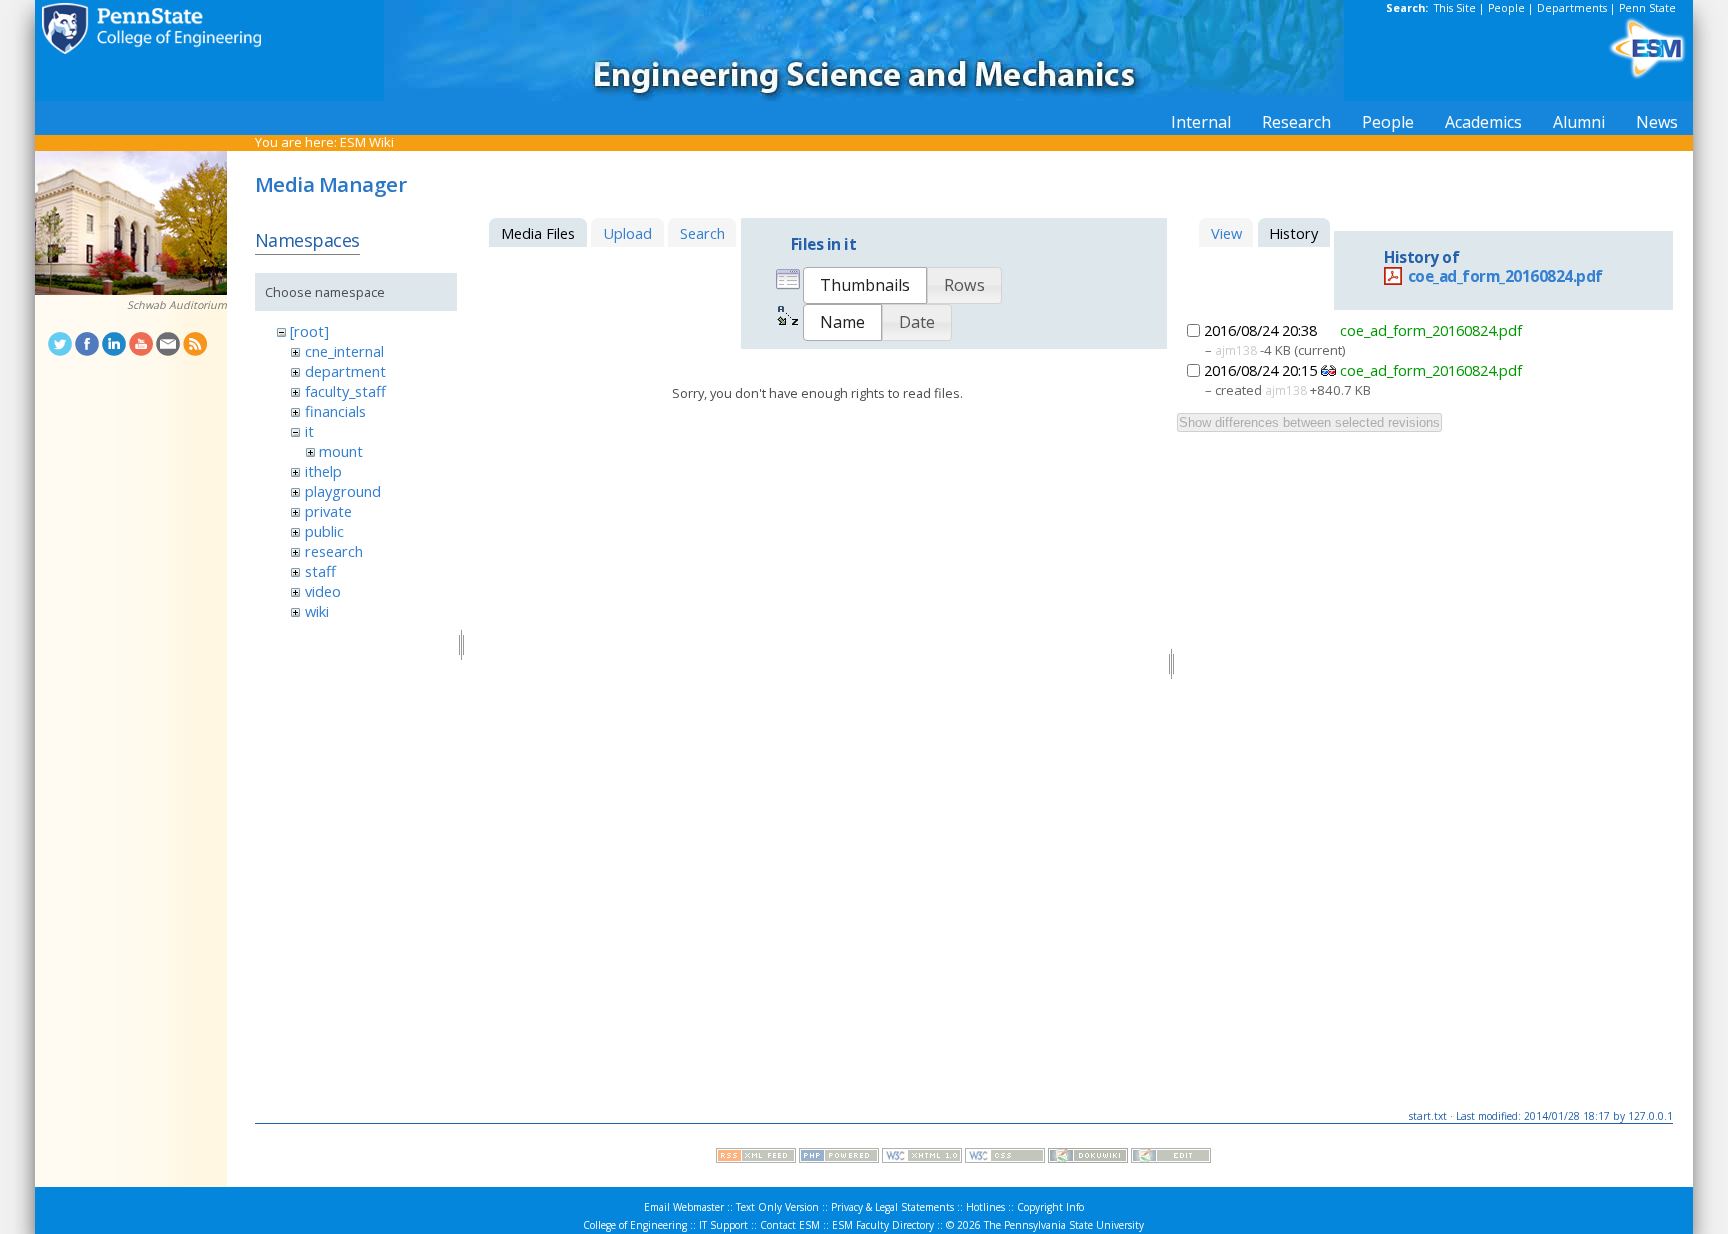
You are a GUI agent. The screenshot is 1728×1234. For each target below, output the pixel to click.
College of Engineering (635, 1225)
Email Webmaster (684, 1207)
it (309, 431)
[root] (309, 331)
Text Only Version (777, 1207)
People (1506, 8)
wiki (317, 611)
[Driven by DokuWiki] (1088, 1158)
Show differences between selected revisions (1309, 422)
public (324, 531)
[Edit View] (1171, 1158)
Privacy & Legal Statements (892, 1207)
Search (702, 233)
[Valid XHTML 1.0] (922, 1158)
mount (341, 451)
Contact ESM (790, 1225)
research (334, 551)
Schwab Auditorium (177, 305)
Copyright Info (1050, 1207)
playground (343, 491)
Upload (627, 233)
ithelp (323, 471)
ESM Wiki (367, 142)
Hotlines (985, 1207)
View (1226, 233)
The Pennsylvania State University (1064, 1225)
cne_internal (344, 351)
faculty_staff (345, 391)
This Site (1455, 8)
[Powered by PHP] (839, 1158)
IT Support (723, 1225)
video (323, 591)
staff (320, 571)
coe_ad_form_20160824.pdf (1505, 276)
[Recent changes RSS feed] (756, 1158)
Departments (1572, 8)
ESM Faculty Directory (883, 1225)
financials (335, 411)
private (328, 511)
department (345, 371)
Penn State (1647, 8)
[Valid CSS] (1005, 1158)
